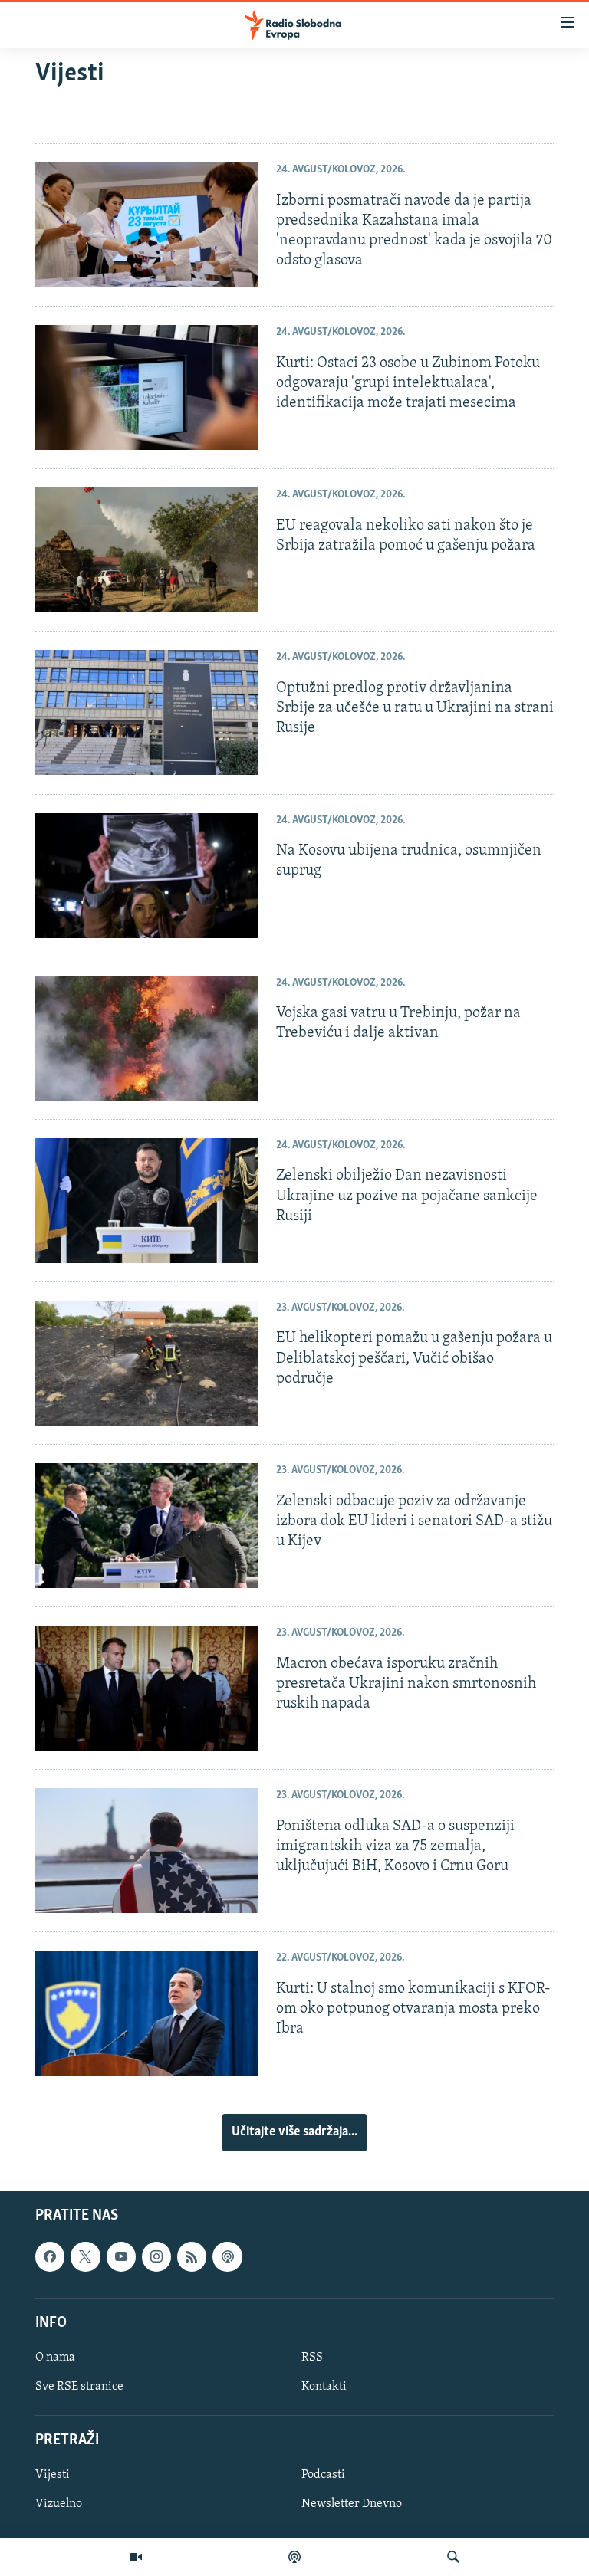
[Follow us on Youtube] (121, 2256)
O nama (55, 2358)
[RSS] (192, 2256)
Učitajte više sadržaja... (294, 2132)
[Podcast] (294, 2557)
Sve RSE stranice (79, 2387)
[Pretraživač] (453, 2557)
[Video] (136, 2557)
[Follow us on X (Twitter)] (85, 2256)
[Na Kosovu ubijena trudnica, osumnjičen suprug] (146, 876)
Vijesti (53, 2475)
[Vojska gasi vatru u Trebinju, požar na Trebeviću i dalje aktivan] (146, 1038)
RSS (312, 2358)
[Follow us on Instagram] (156, 2256)
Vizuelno (59, 2504)
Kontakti (324, 2387)
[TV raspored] (227, 2256)
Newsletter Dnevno (352, 2504)
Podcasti (323, 2475)
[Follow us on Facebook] (50, 2256)
